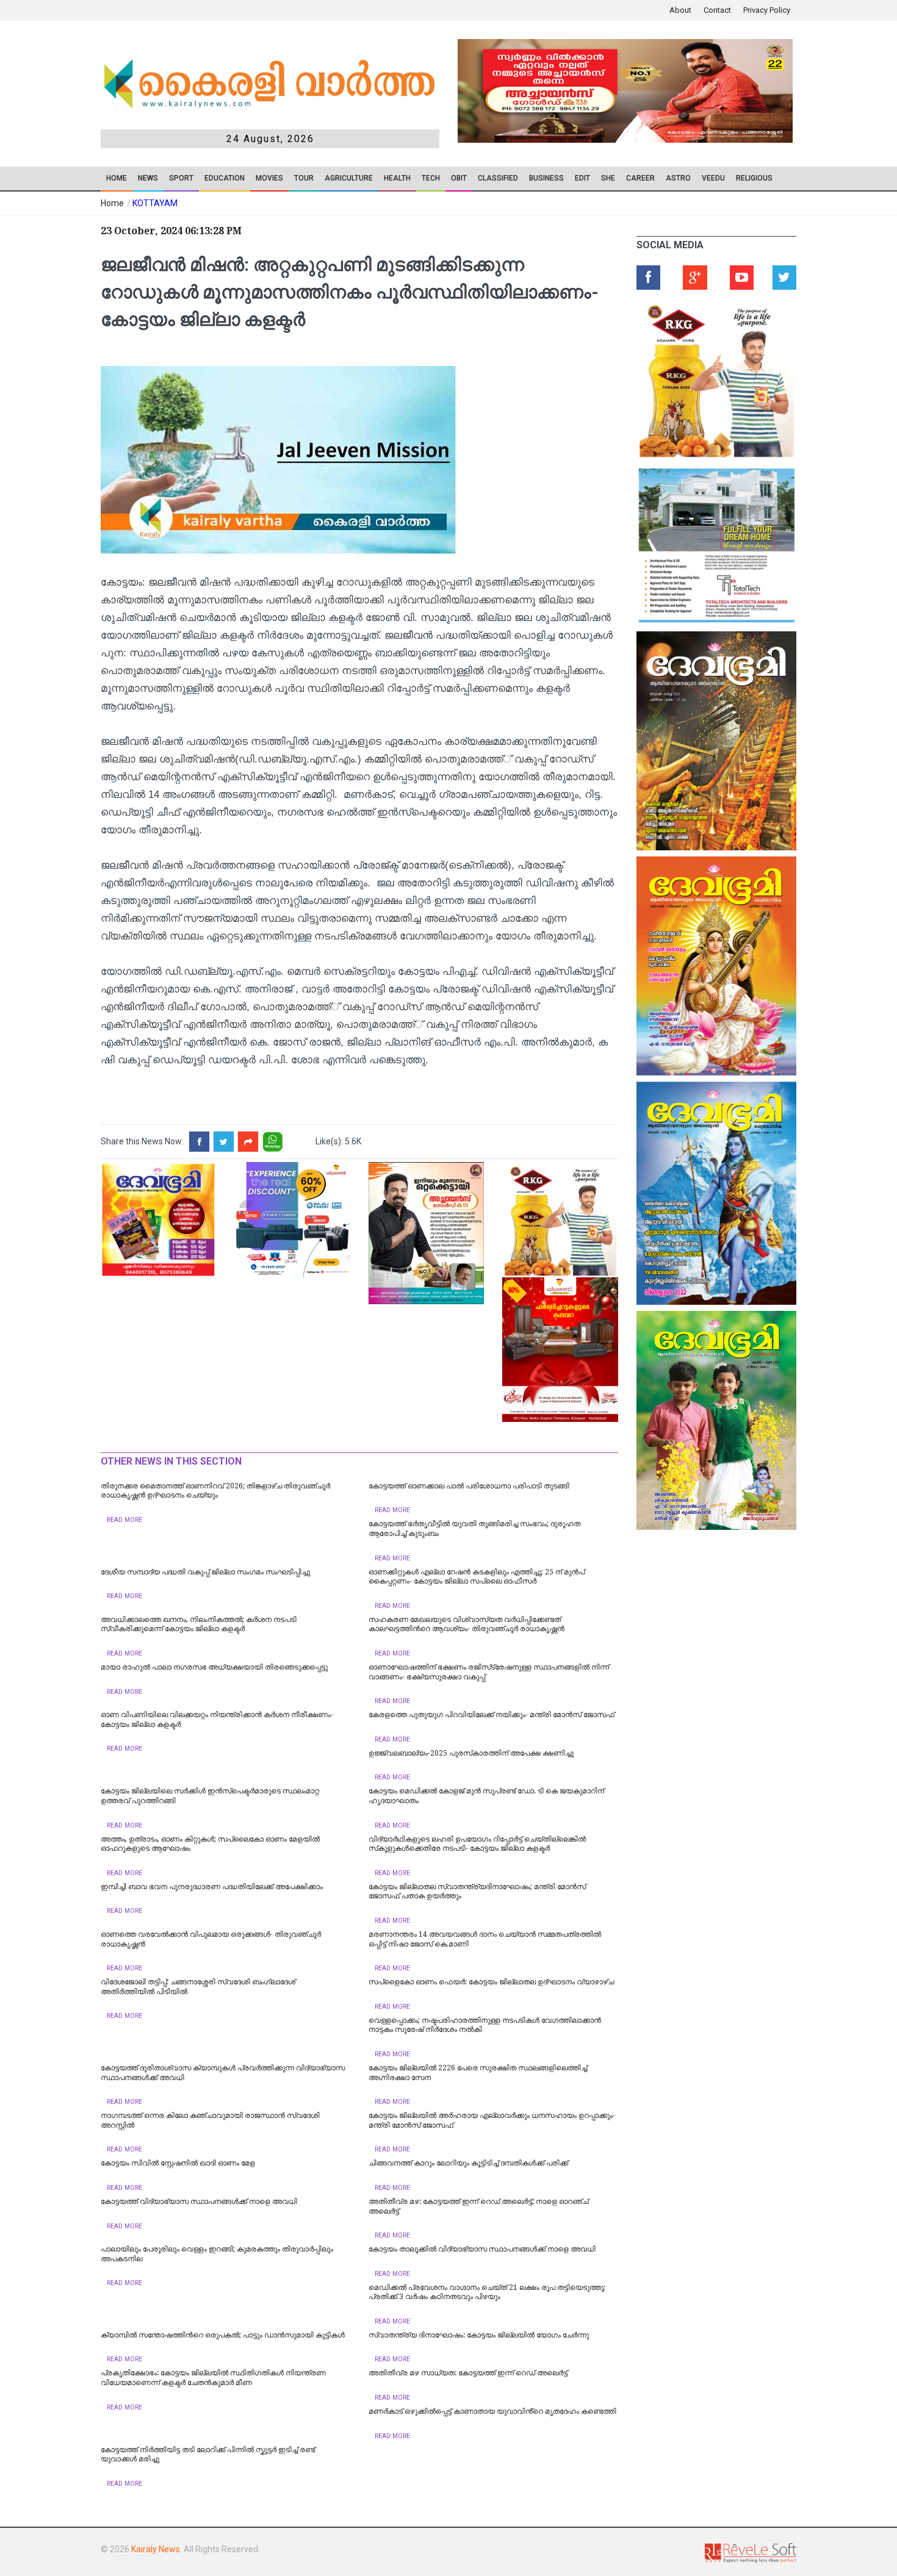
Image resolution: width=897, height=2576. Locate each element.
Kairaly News (156, 2549)
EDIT (582, 178)
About (680, 10)
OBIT (459, 178)
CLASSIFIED (498, 178)
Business (546, 178)
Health (397, 178)
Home (117, 178)
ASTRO (678, 178)
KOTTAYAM (155, 203)
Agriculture (349, 178)
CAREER (640, 178)
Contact (717, 10)
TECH (431, 178)
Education (225, 178)
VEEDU (713, 178)
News (148, 178)
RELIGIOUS (754, 178)
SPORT (181, 178)
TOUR (304, 178)
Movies (269, 178)
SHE (608, 178)
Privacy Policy (767, 10)
